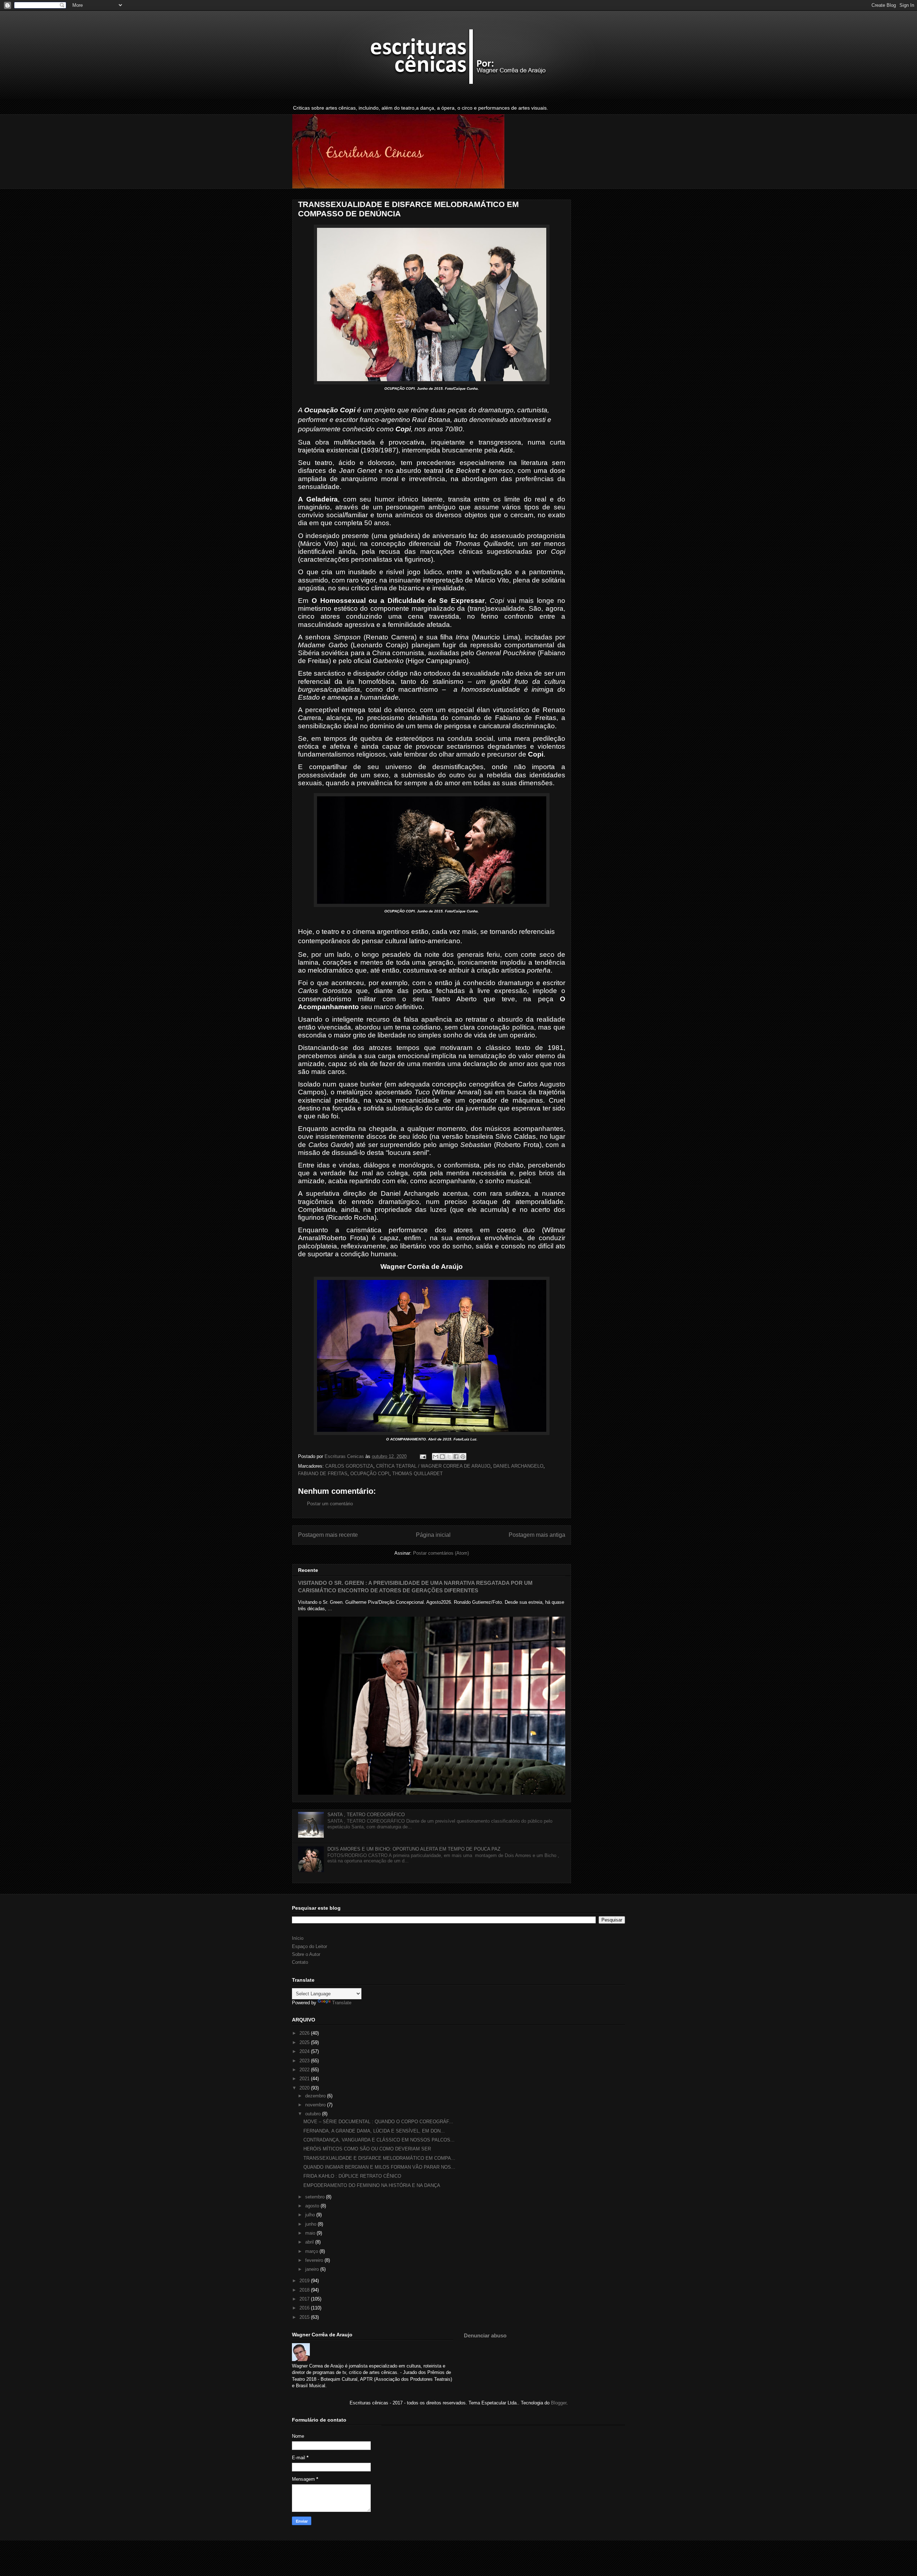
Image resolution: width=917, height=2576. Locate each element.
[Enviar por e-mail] (436, 1457)
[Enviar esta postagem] (423, 1456)
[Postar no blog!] (442, 1457)
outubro (314, 2114)
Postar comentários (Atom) (441, 1553)
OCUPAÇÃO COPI (370, 1474)
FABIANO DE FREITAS (323, 1474)
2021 (305, 2079)
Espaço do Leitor (309, 1946)
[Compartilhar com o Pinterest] (463, 1457)
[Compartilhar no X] (449, 1457)
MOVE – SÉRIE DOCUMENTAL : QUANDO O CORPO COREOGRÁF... (378, 2122)
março (312, 2251)
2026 (305, 2033)
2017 (305, 2299)
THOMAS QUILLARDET (417, 1474)
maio (311, 2233)
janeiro (313, 2269)
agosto (313, 2206)
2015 (305, 2317)
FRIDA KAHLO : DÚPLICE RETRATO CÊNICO (352, 2176)
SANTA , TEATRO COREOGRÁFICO (366, 1815)
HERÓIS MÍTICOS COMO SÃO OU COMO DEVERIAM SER (367, 2149)
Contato (300, 1962)
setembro (316, 2197)
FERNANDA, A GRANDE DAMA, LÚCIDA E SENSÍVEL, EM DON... (374, 2131)
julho (311, 2215)
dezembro (316, 2096)
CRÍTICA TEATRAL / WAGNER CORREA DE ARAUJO (433, 1466)
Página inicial (433, 1535)
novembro (316, 2105)
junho (311, 2224)
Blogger (559, 2403)
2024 (305, 2051)
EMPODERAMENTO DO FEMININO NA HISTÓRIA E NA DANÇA (372, 2185)
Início (298, 1938)
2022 (305, 2070)
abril (310, 2242)
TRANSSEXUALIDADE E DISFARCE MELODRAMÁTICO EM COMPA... (379, 2158)
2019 (305, 2281)
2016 (305, 2308)
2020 (305, 2088)
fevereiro (315, 2260)
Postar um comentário (330, 1504)
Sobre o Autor (306, 1954)
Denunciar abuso (485, 2335)
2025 (305, 2042)
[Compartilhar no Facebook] (456, 1457)
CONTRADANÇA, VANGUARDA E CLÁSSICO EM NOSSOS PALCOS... (379, 2140)
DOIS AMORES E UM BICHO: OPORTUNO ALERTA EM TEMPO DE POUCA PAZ (414, 1849)
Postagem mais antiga (537, 1535)
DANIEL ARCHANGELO (518, 1466)
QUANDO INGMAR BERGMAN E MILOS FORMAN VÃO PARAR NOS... (379, 2167)
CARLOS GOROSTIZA (349, 1466)
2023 (305, 2061)
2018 (305, 2290)
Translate (342, 2003)
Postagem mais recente (328, 1535)
